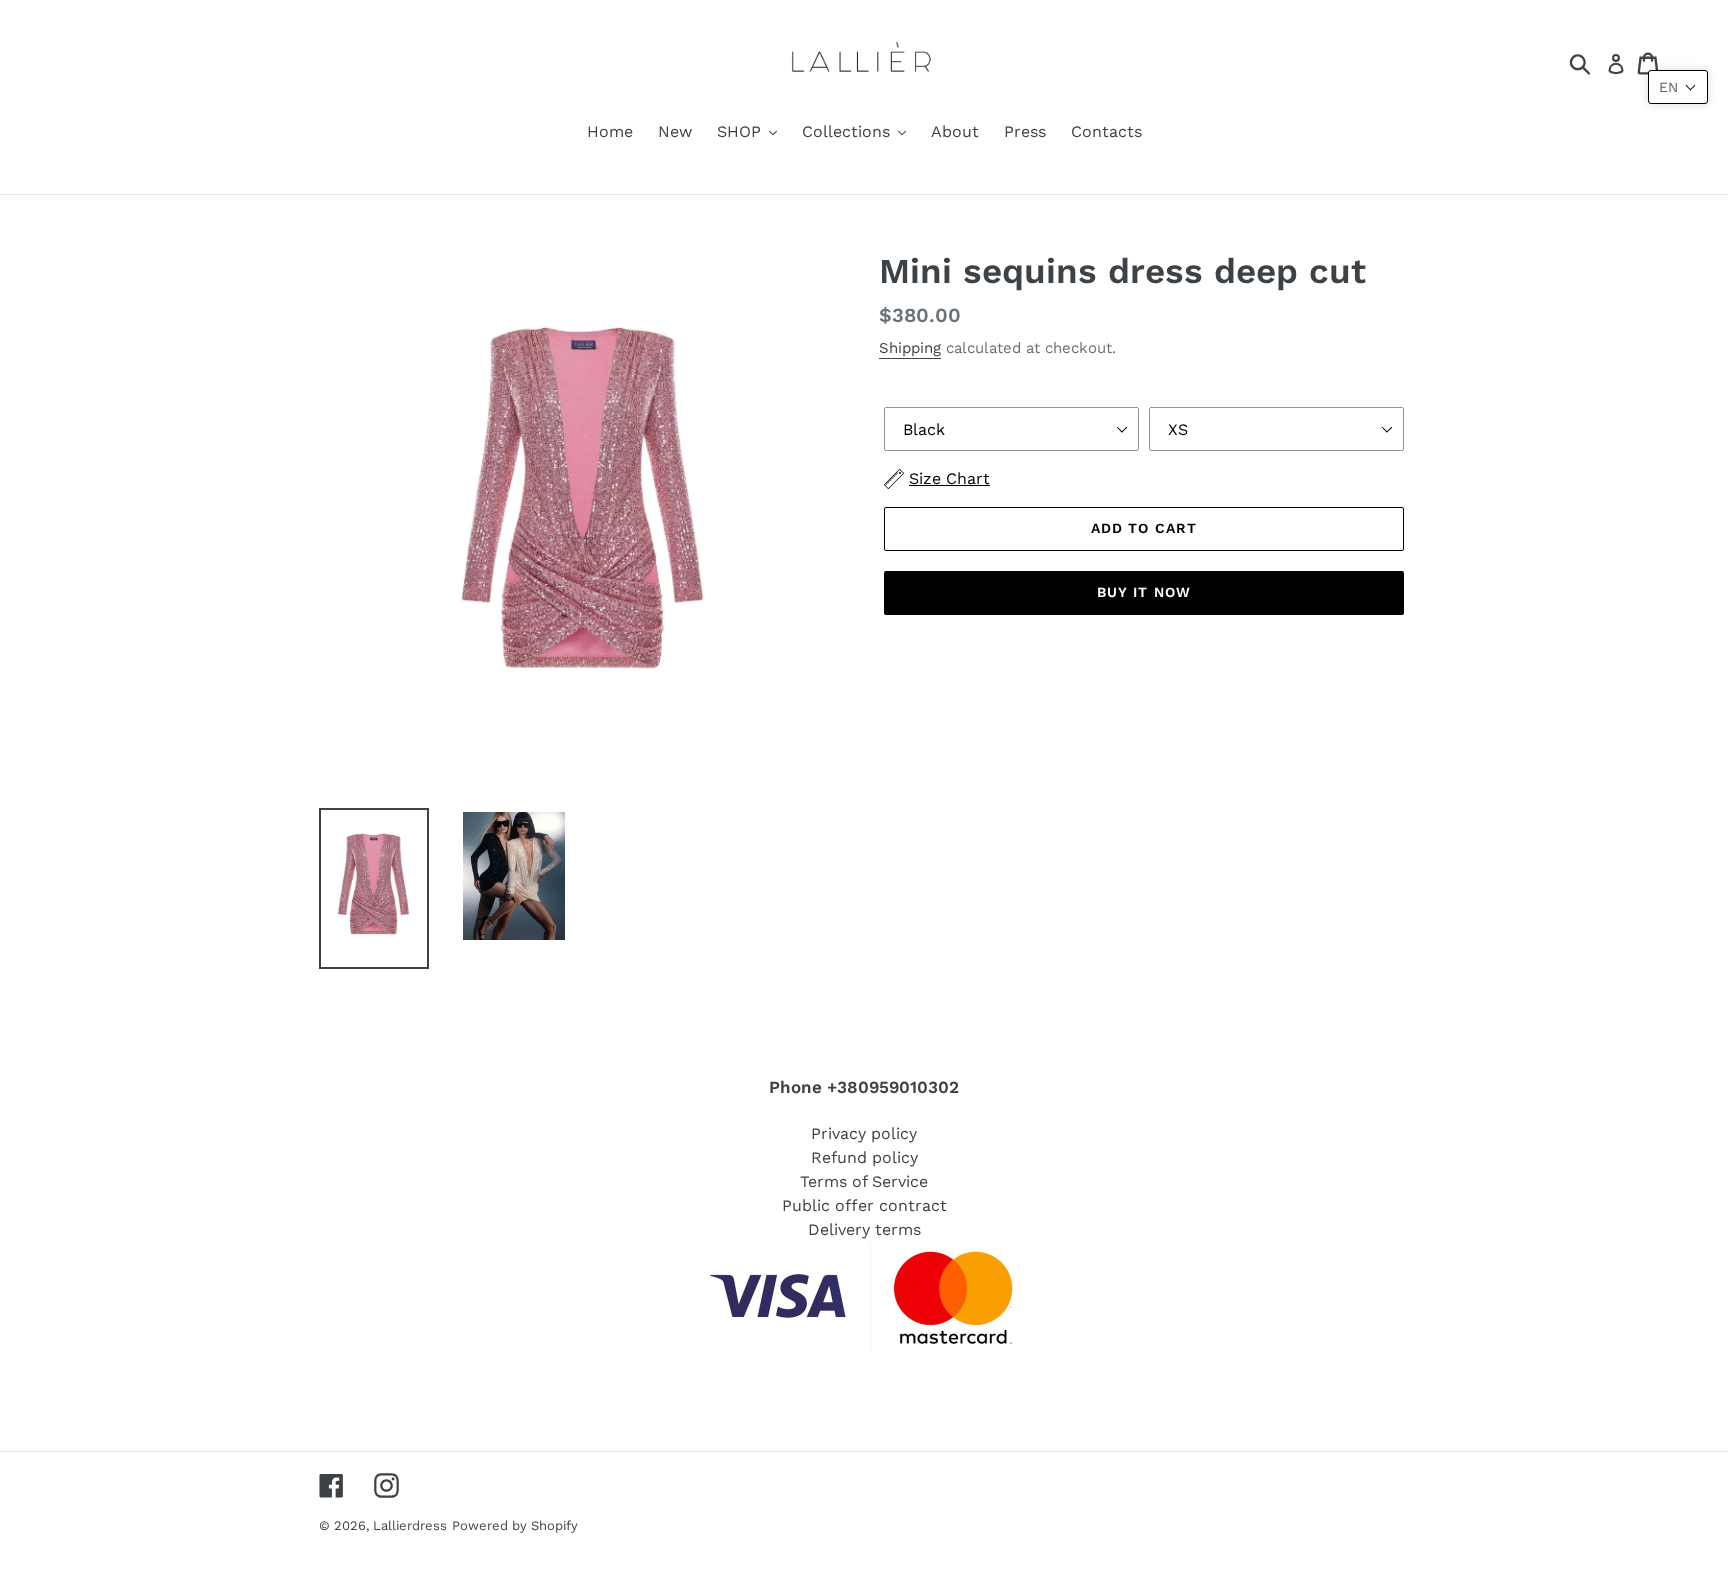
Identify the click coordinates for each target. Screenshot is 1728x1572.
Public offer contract (864, 1205)
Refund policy (864, 1157)
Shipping (910, 348)
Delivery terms (864, 1229)
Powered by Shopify (515, 1525)
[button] (1678, 87)
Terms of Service (864, 1181)
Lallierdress (410, 1525)
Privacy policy (864, 1133)
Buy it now (1144, 592)
